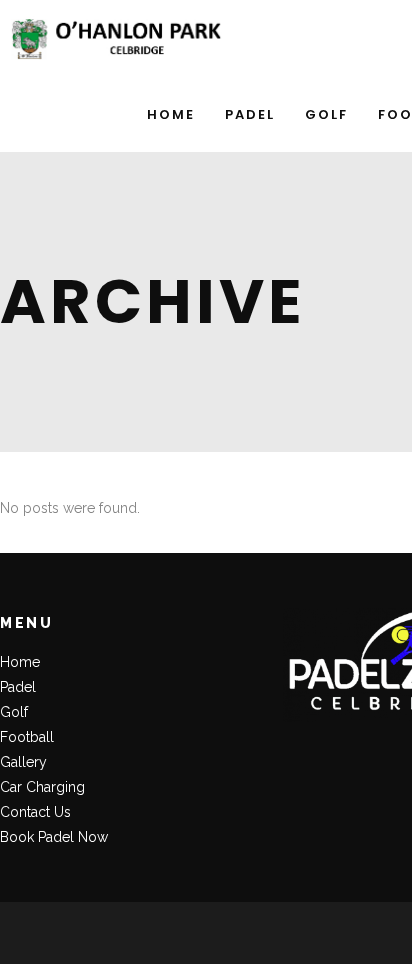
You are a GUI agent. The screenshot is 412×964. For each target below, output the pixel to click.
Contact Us (35, 812)
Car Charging (42, 787)
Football (27, 737)
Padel (18, 687)
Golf (14, 712)
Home (20, 662)
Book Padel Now (54, 837)
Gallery (23, 762)
